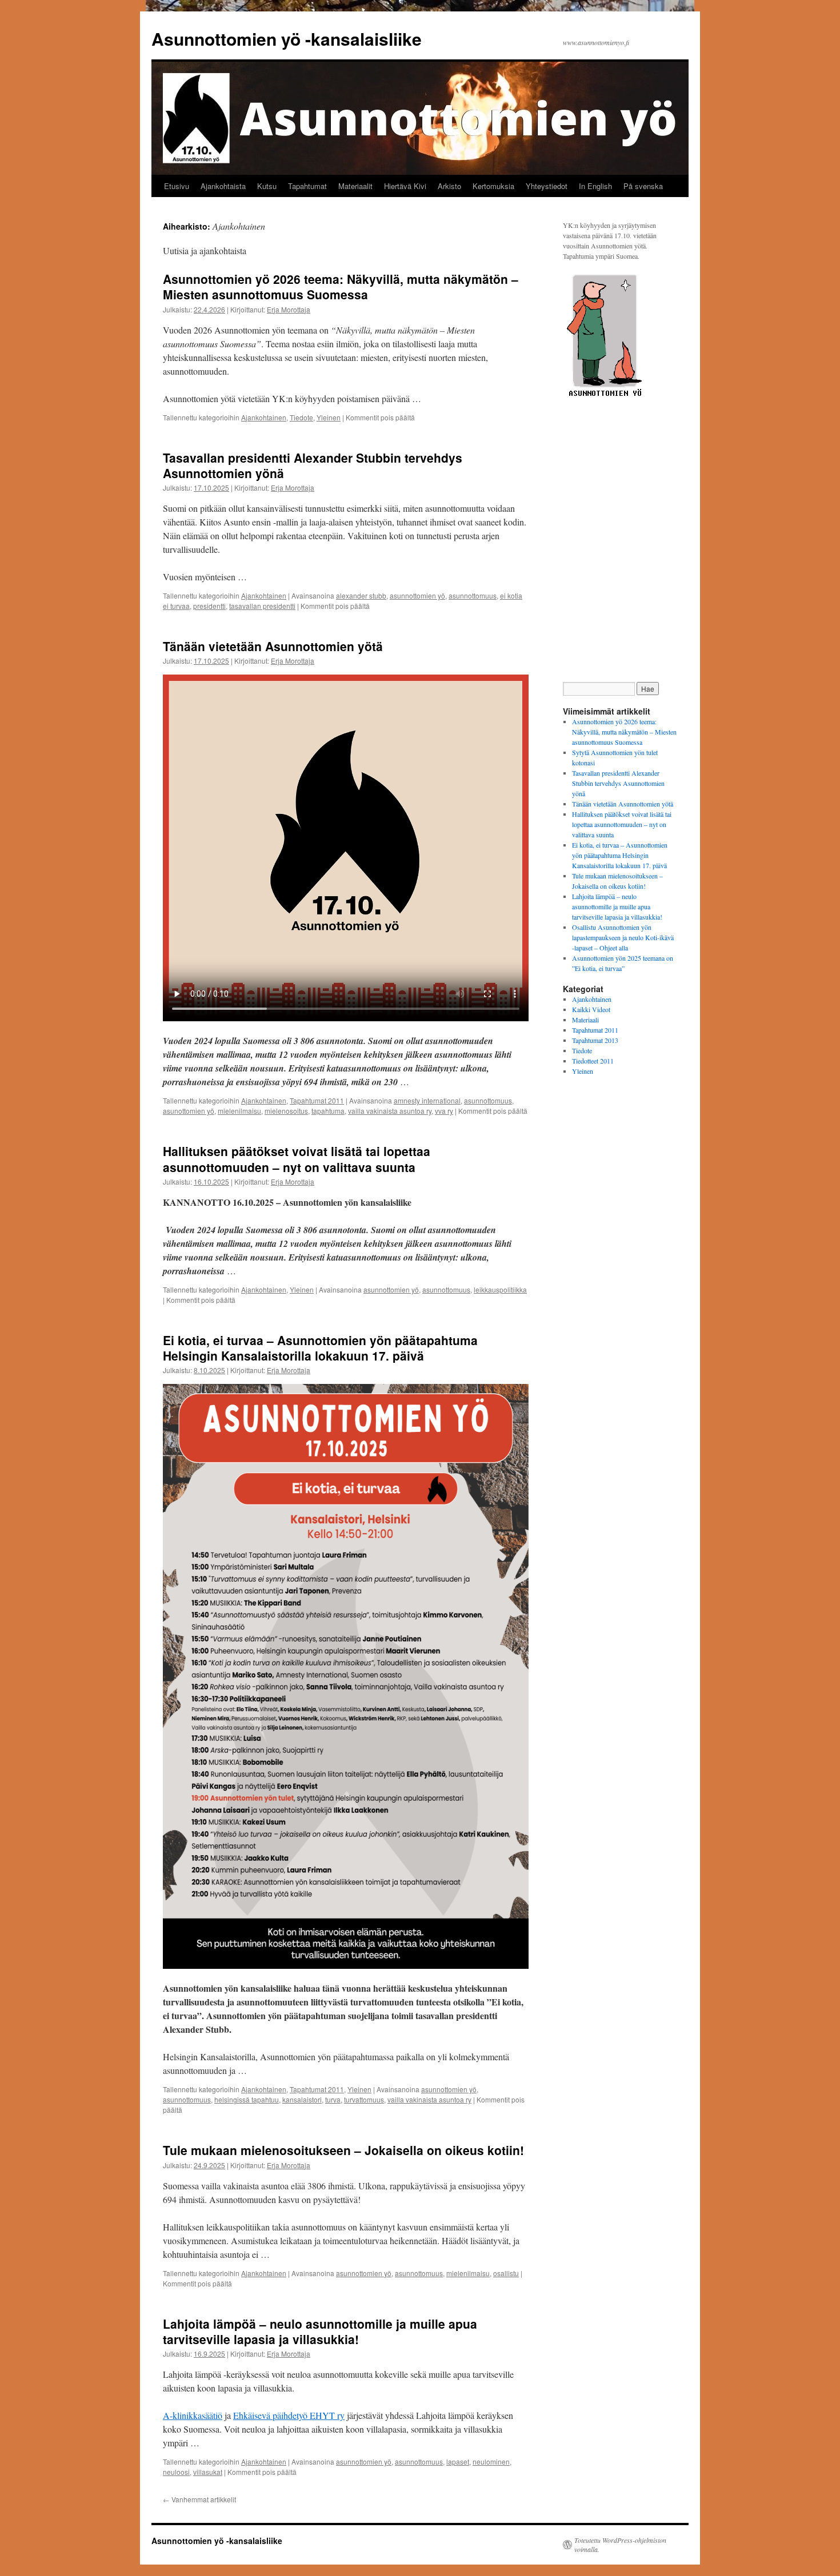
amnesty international (427, 1100)
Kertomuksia (493, 186)
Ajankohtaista (223, 186)
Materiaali (585, 1020)
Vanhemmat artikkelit (199, 2499)
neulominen (491, 2461)
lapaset (458, 2461)
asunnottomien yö (417, 595)
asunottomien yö (189, 1111)
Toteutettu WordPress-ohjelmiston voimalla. (620, 2545)
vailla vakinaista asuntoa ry (390, 1111)
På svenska (643, 186)
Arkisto (449, 186)
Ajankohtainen (264, 417)
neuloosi (176, 2472)
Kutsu (267, 186)
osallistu (506, 2273)
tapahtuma (328, 1111)
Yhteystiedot (547, 186)
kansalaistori (302, 2099)
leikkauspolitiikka (500, 1289)
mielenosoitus (286, 1111)
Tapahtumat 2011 (317, 1100)
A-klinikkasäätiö (193, 2415)
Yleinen (329, 417)
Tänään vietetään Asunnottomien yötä (273, 646)
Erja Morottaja (289, 309)
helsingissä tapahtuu (247, 2099)
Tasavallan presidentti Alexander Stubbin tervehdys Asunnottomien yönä (313, 465)
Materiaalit (355, 186)
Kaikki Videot (591, 1009)
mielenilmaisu (239, 1111)
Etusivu (177, 186)
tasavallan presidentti (262, 606)
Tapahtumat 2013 (595, 1040)
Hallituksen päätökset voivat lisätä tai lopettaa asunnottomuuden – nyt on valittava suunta (297, 1159)
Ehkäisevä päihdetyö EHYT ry (289, 2415)
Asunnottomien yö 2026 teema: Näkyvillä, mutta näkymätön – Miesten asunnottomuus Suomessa (341, 286)
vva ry (444, 1111)
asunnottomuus (473, 595)
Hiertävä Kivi (405, 186)
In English (595, 186)
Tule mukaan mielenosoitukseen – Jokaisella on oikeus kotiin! (343, 2150)
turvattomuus (364, 2099)
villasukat (208, 2472)
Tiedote (301, 417)
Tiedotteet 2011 (593, 1061)
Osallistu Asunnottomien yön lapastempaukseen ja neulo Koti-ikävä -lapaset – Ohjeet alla (623, 937)
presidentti (209, 606)
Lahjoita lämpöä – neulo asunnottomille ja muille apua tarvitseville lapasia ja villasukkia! (320, 2331)
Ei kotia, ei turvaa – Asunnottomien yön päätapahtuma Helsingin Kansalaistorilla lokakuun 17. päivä (320, 1348)
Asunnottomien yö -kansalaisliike (287, 39)
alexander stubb (361, 595)
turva (333, 2099)
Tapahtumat (307, 186)
